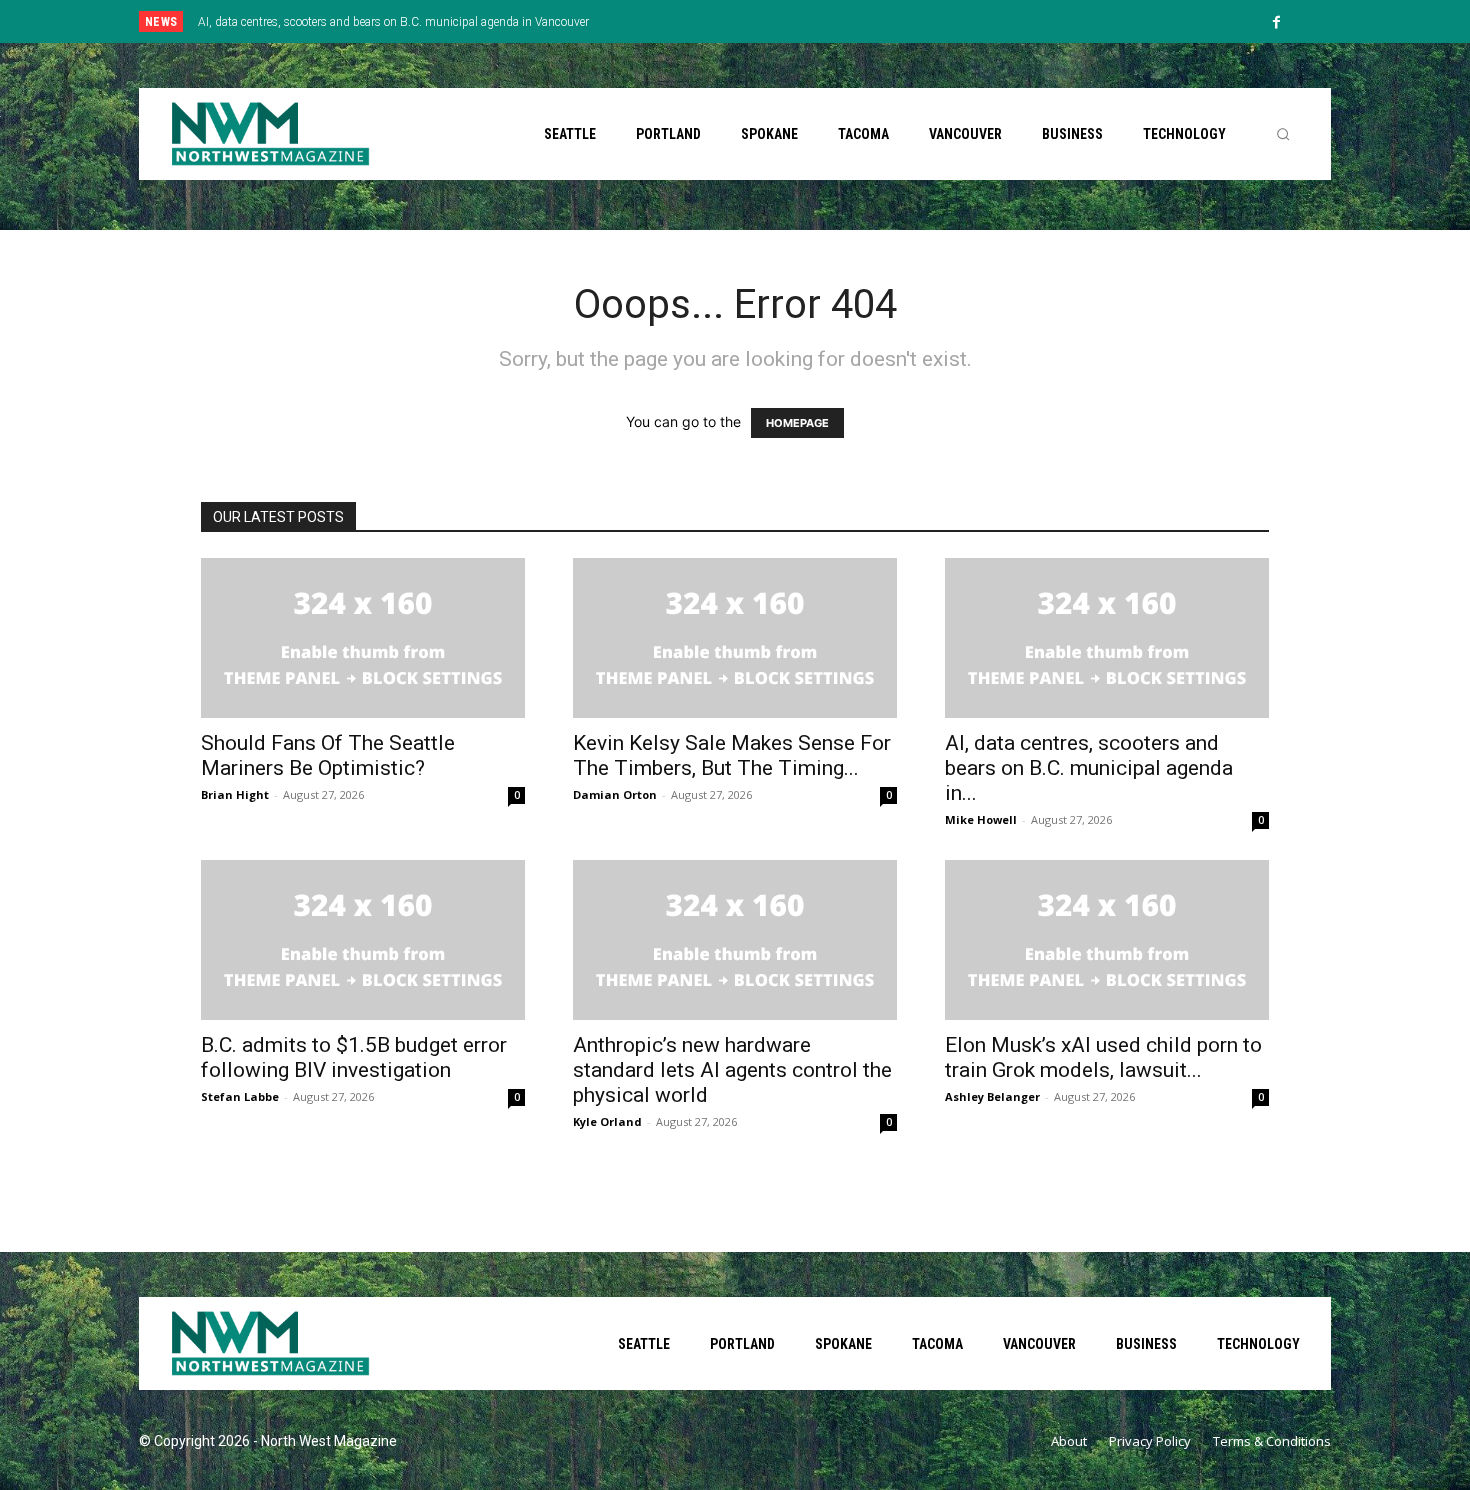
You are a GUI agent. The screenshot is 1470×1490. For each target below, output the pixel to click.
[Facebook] (1277, 23)
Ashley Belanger (992, 1096)
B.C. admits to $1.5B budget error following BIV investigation (354, 1057)
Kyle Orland (607, 1121)
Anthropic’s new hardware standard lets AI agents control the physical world (732, 1070)
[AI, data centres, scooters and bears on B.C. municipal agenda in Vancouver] (1107, 638)
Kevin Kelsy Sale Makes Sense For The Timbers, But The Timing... (732, 755)
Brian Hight (235, 794)
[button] (1283, 134)
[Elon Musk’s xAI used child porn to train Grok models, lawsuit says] (1107, 940)
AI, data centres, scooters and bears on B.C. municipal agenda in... (1089, 768)
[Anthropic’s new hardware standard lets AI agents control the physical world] (735, 940)
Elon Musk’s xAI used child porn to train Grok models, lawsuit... (1103, 1057)
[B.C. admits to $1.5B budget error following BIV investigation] (363, 940)
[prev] (769, 21)
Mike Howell (981, 819)
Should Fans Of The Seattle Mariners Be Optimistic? (328, 755)
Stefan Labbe (240, 1096)
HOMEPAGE (797, 423)
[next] (801, 21)
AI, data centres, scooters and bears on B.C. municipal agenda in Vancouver (393, 22)
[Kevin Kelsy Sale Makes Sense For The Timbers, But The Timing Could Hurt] (735, 638)
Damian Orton (615, 794)
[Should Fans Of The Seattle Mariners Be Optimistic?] (363, 638)
